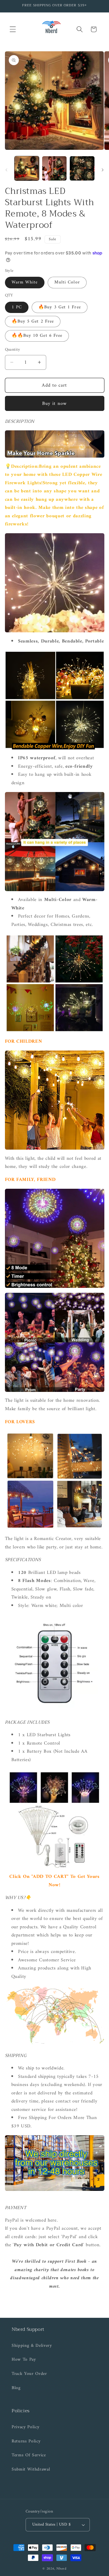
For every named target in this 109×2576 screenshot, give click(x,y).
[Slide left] (6, 170)
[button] (13, 29)
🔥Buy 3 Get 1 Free (60, 307)
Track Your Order (29, 2374)
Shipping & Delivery (32, 2346)
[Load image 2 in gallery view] (54, 168)
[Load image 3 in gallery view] (82, 168)
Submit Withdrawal (31, 2469)
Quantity (13, 350)
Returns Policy (26, 2441)
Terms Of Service (29, 2455)
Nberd (61, 2569)
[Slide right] (103, 170)
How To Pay (24, 2360)
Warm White (25, 282)
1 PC (17, 307)
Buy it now (54, 404)
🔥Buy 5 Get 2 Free (33, 322)
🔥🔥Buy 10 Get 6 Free (37, 336)
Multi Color (67, 282)
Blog (16, 2388)
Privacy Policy (25, 2427)
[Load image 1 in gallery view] (27, 168)
